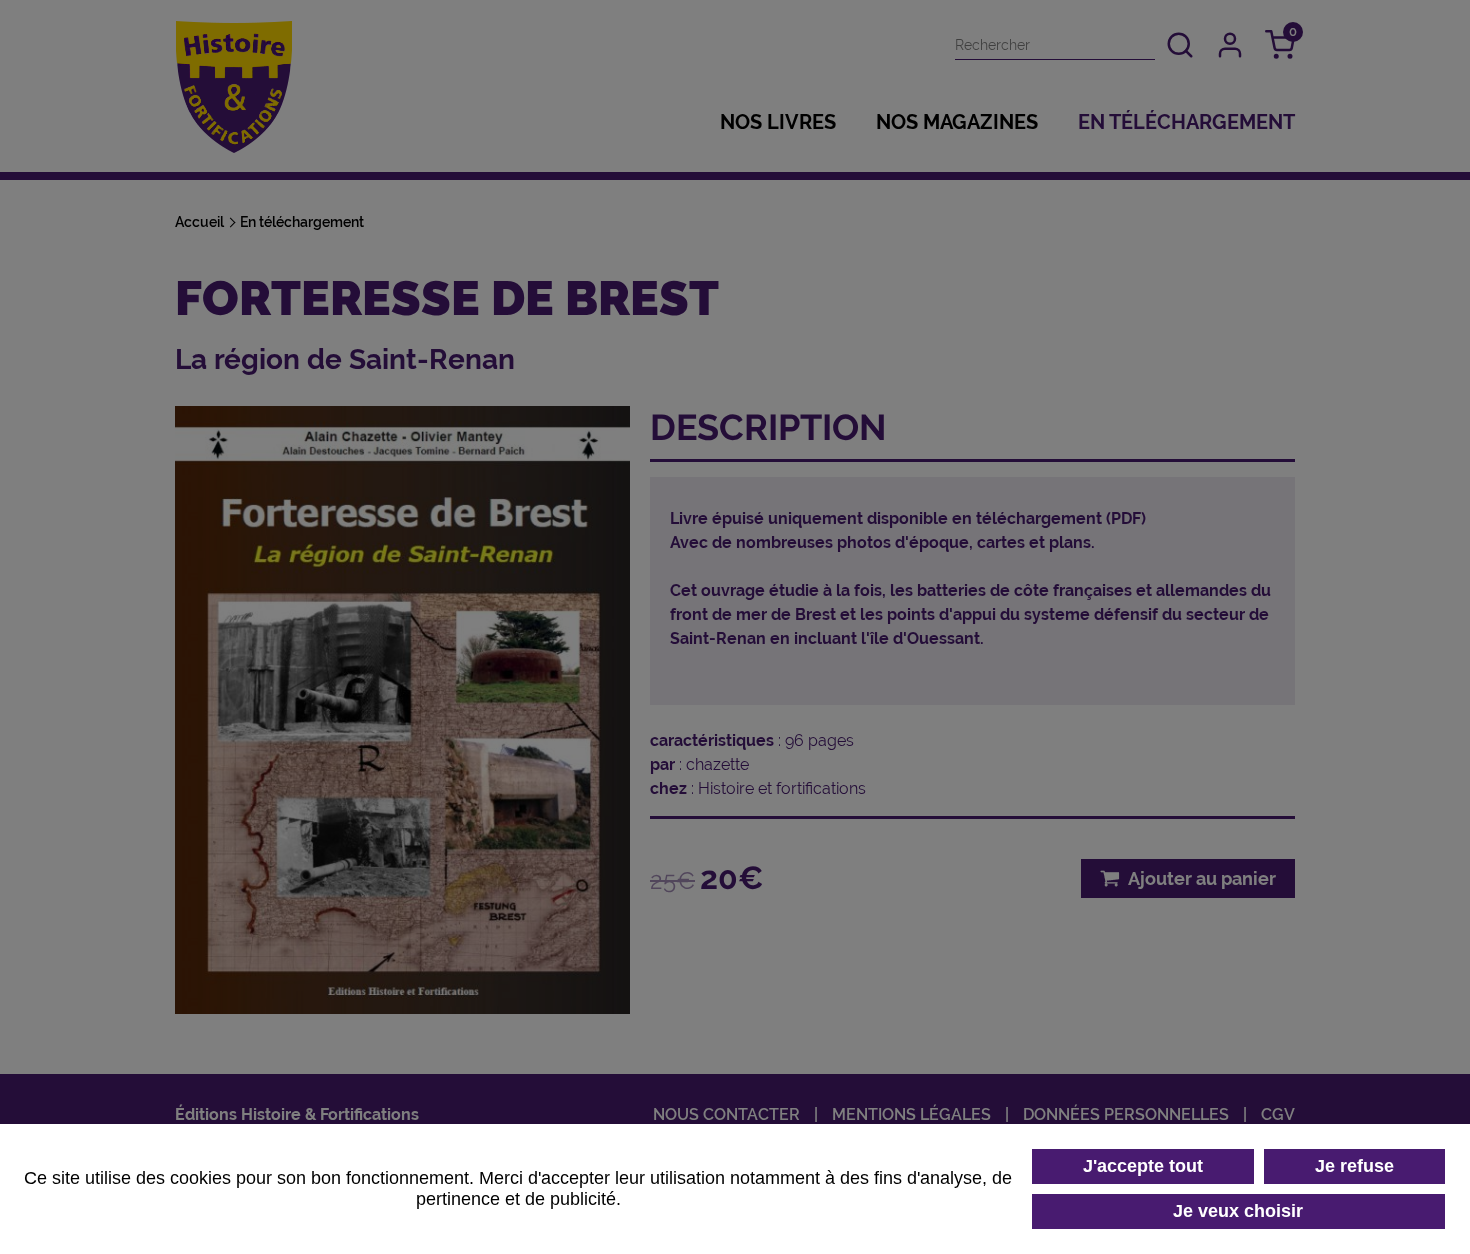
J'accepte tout (1143, 1166)
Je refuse (1354, 1166)
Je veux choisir (1238, 1211)
